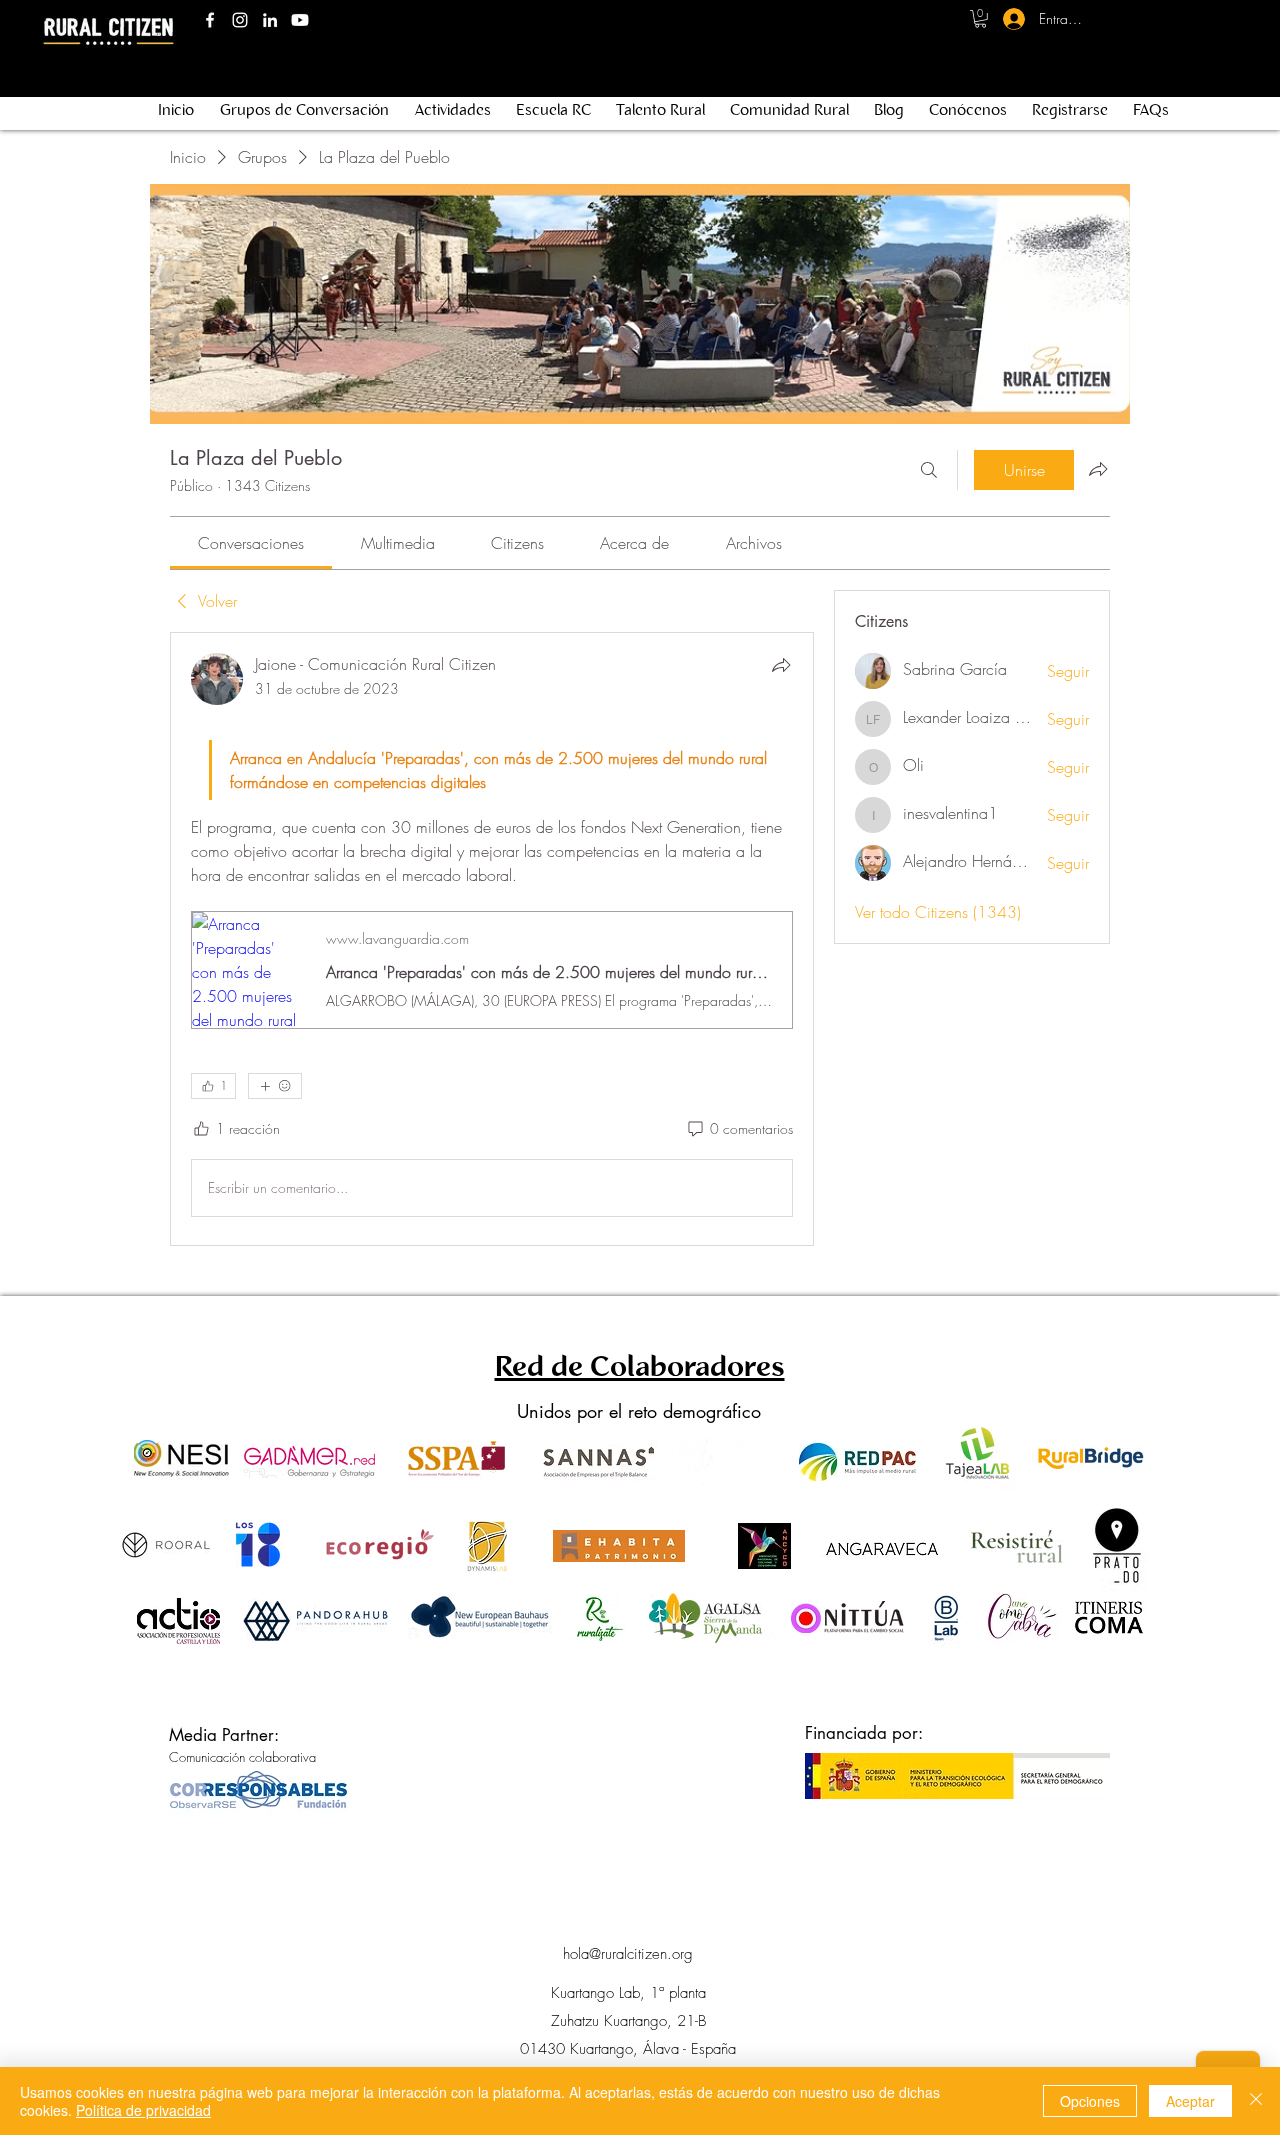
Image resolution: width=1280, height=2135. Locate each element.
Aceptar (1190, 2101)
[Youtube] (300, 20)
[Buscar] (929, 470)
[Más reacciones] (275, 1086)
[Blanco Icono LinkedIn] (270, 20)
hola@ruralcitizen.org (628, 1954)
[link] (251, 543)
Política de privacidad (143, 2110)
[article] (492, 939)
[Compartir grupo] (1098, 469)
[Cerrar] (1256, 2101)
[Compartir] (781, 665)
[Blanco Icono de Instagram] (240, 20)
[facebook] (210, 20)
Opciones (1090, 2101)
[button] (980, 19)
